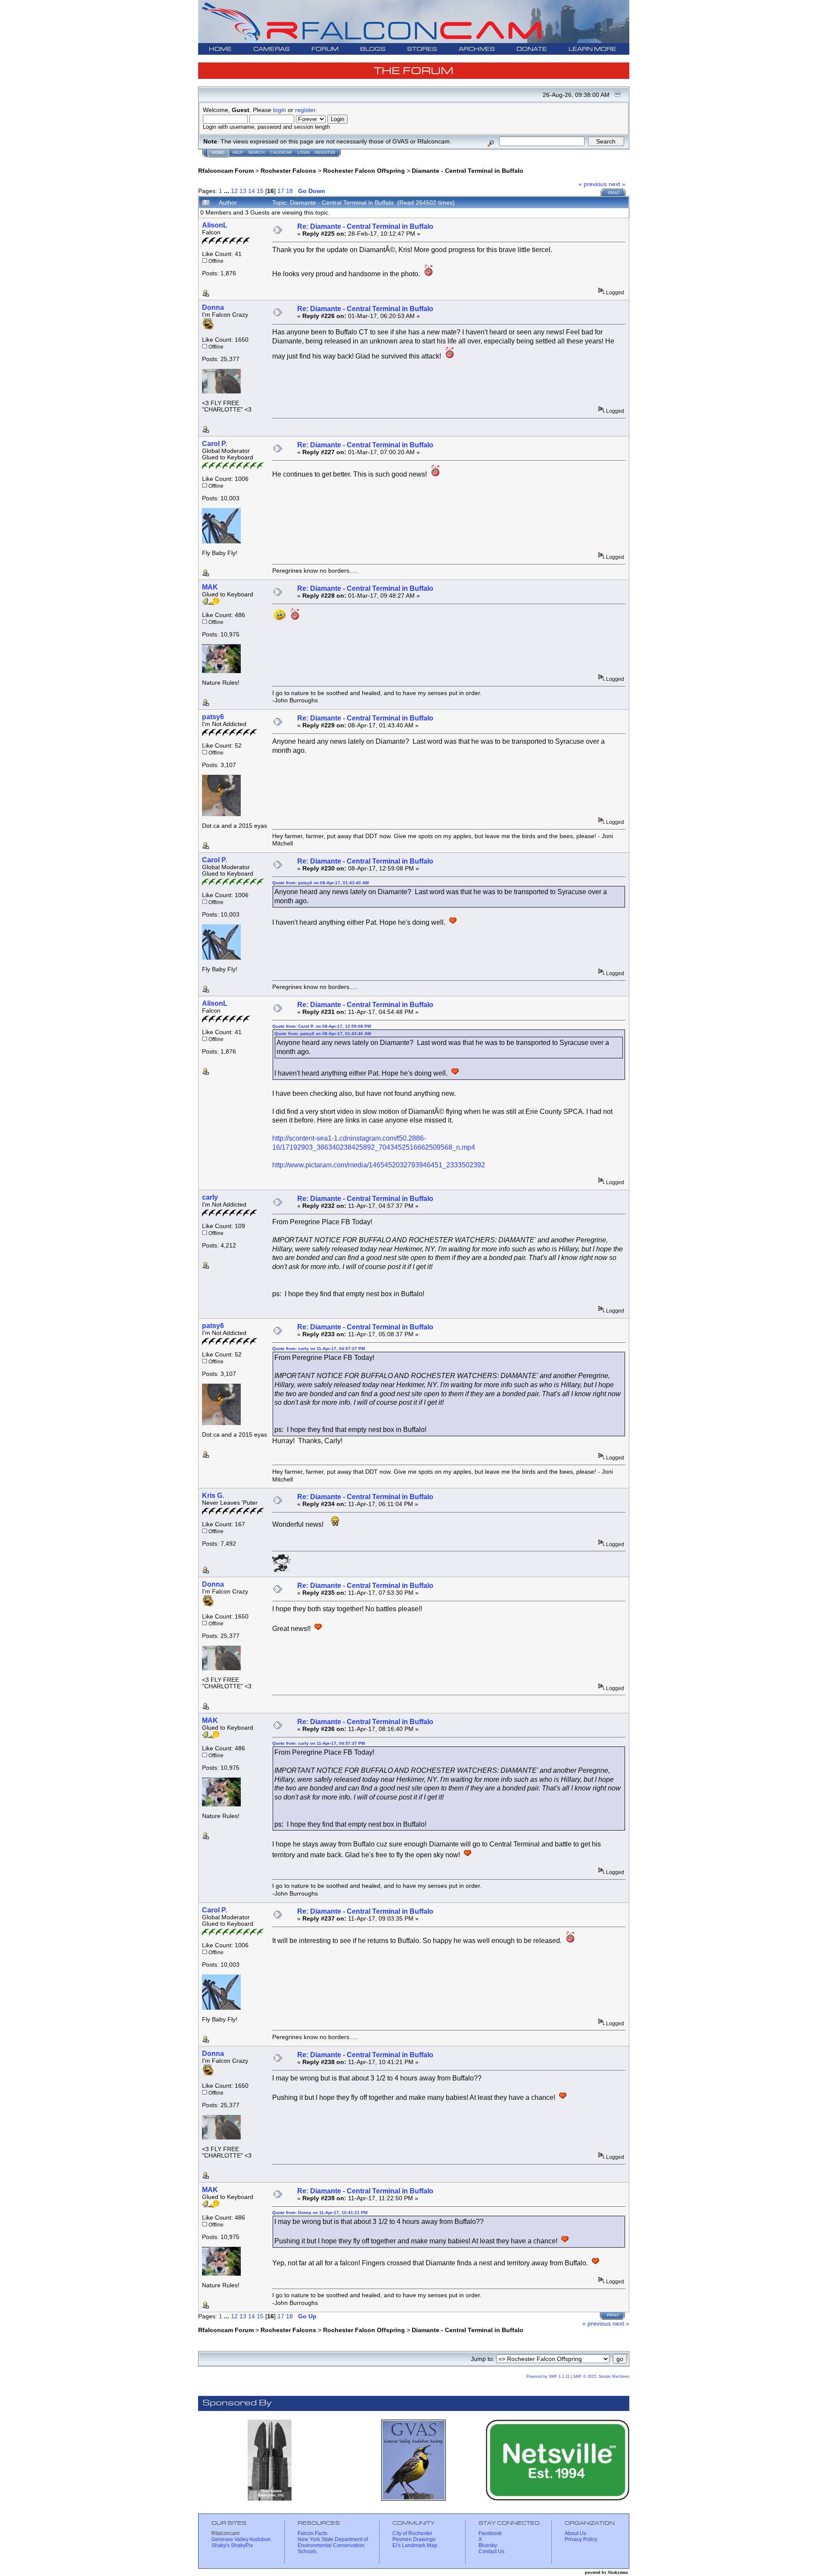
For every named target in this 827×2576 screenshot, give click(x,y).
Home (218, 153)
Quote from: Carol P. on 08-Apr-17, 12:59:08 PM (322, 1026)
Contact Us (491, 2551)
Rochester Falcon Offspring (364, 171)
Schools (307, 2551)
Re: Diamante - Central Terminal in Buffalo (365, 226)
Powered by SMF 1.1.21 (548, 2376)
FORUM (325, 49)
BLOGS (373, 49)
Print (614, 193)
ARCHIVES (477, 49)
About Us (575, 2533)
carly (210, 1197)
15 (260, 191)
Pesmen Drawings (414, 2539)
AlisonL (215, 225)
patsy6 (213, 717)
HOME (220, 49)
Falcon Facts (312, 2533)
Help (238, 153)
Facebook (490, 2533)
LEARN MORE (592, 49)
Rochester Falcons (288, 171)
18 (289, 191)
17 (281, 191)
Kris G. (213, 1495)
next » (617, 184)
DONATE (532, 49)
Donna (213, 307)
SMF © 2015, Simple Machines (601, 2376)
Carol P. (215, 444)
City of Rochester (412, 2533)
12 (234, 191)
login (280, 110)
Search (256, 153)
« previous (593, 184)
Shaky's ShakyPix (232, 2545)
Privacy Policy (581, 2539)
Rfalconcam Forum (226, 171)
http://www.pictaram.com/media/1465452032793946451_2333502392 (379, 1165)
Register (325, 153)
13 (243, 191)
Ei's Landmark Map (415, 2545)
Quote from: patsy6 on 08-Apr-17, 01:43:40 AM (320, 883)
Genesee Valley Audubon (241, 2539)
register (305, 110)
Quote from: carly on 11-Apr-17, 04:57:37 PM (319, 1349)
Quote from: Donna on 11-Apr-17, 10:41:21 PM (320, 2213)
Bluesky (488, 2545)
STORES (422, 49)
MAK (210, 587)
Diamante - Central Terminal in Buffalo (468, 171)
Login (303, 153)
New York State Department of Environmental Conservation (333, 2542)
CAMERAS (272, 49)
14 (252, 191)
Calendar (281, 153)
